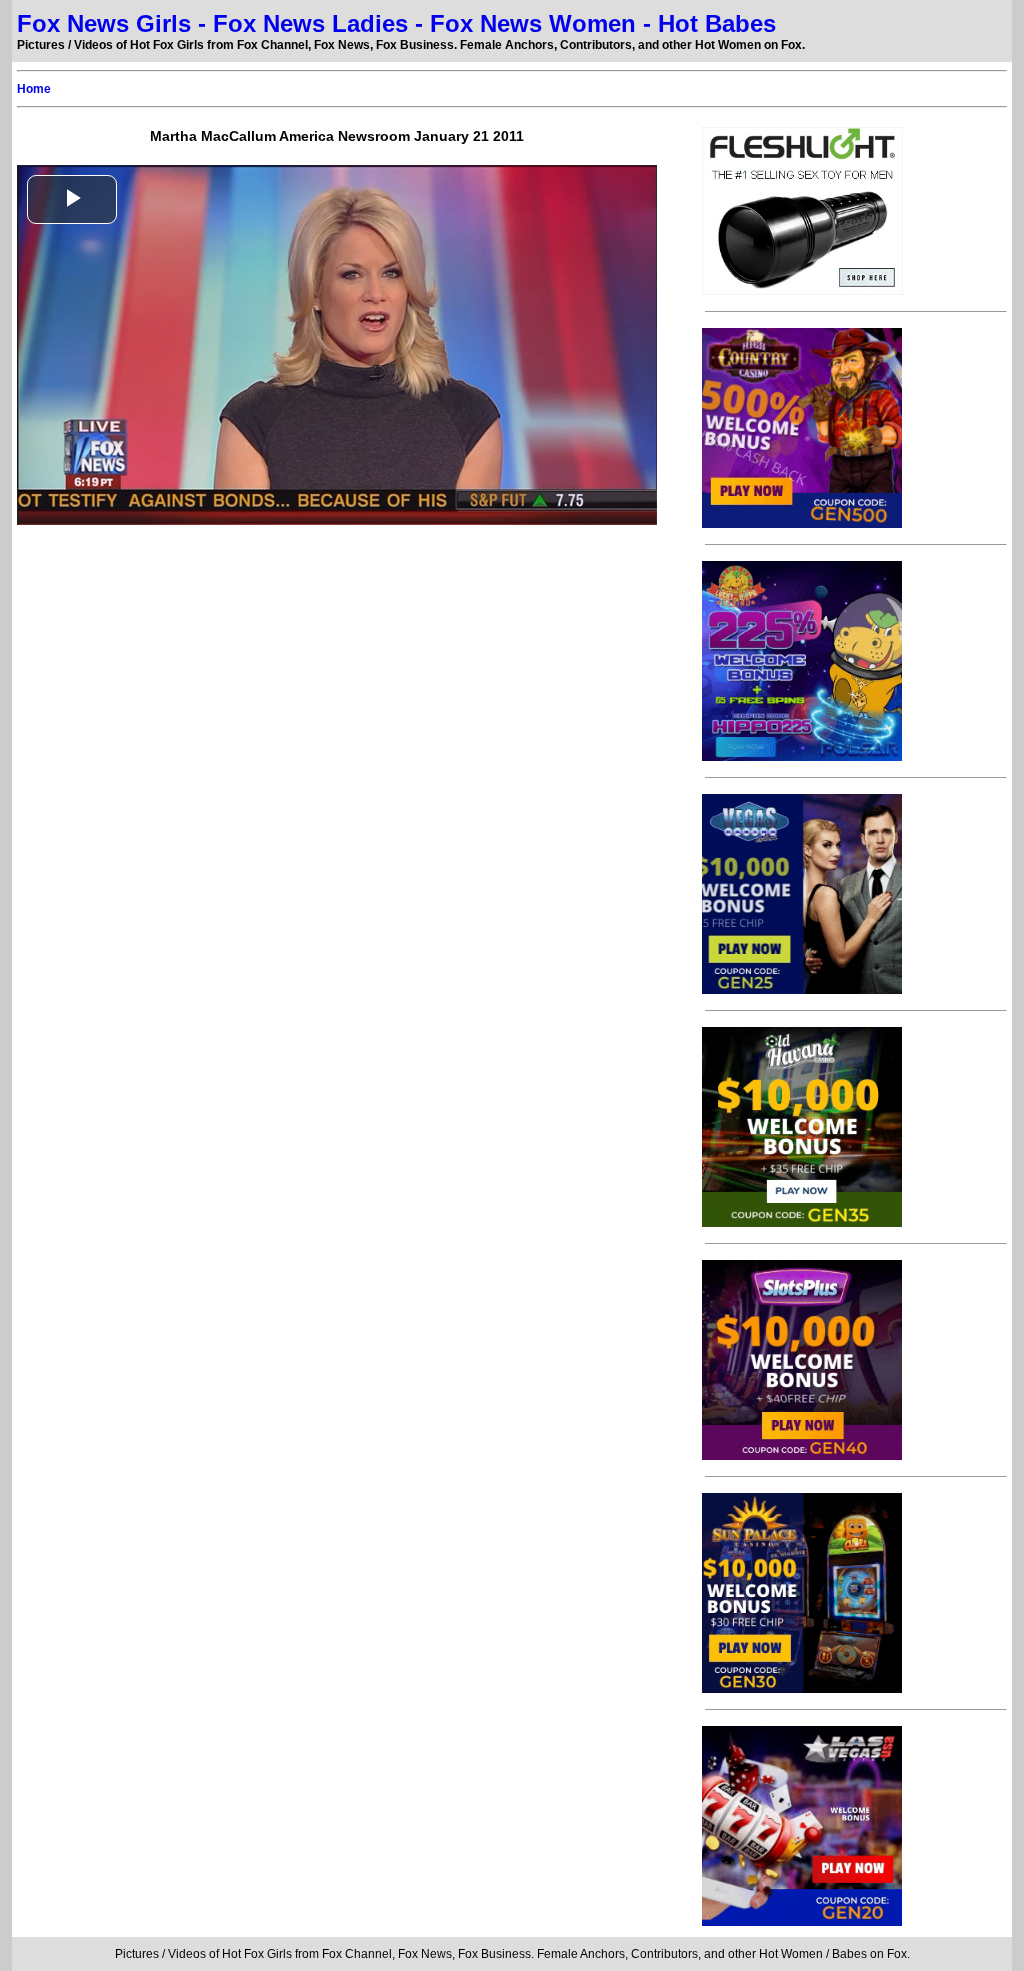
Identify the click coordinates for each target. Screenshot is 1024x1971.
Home (34, 89)
